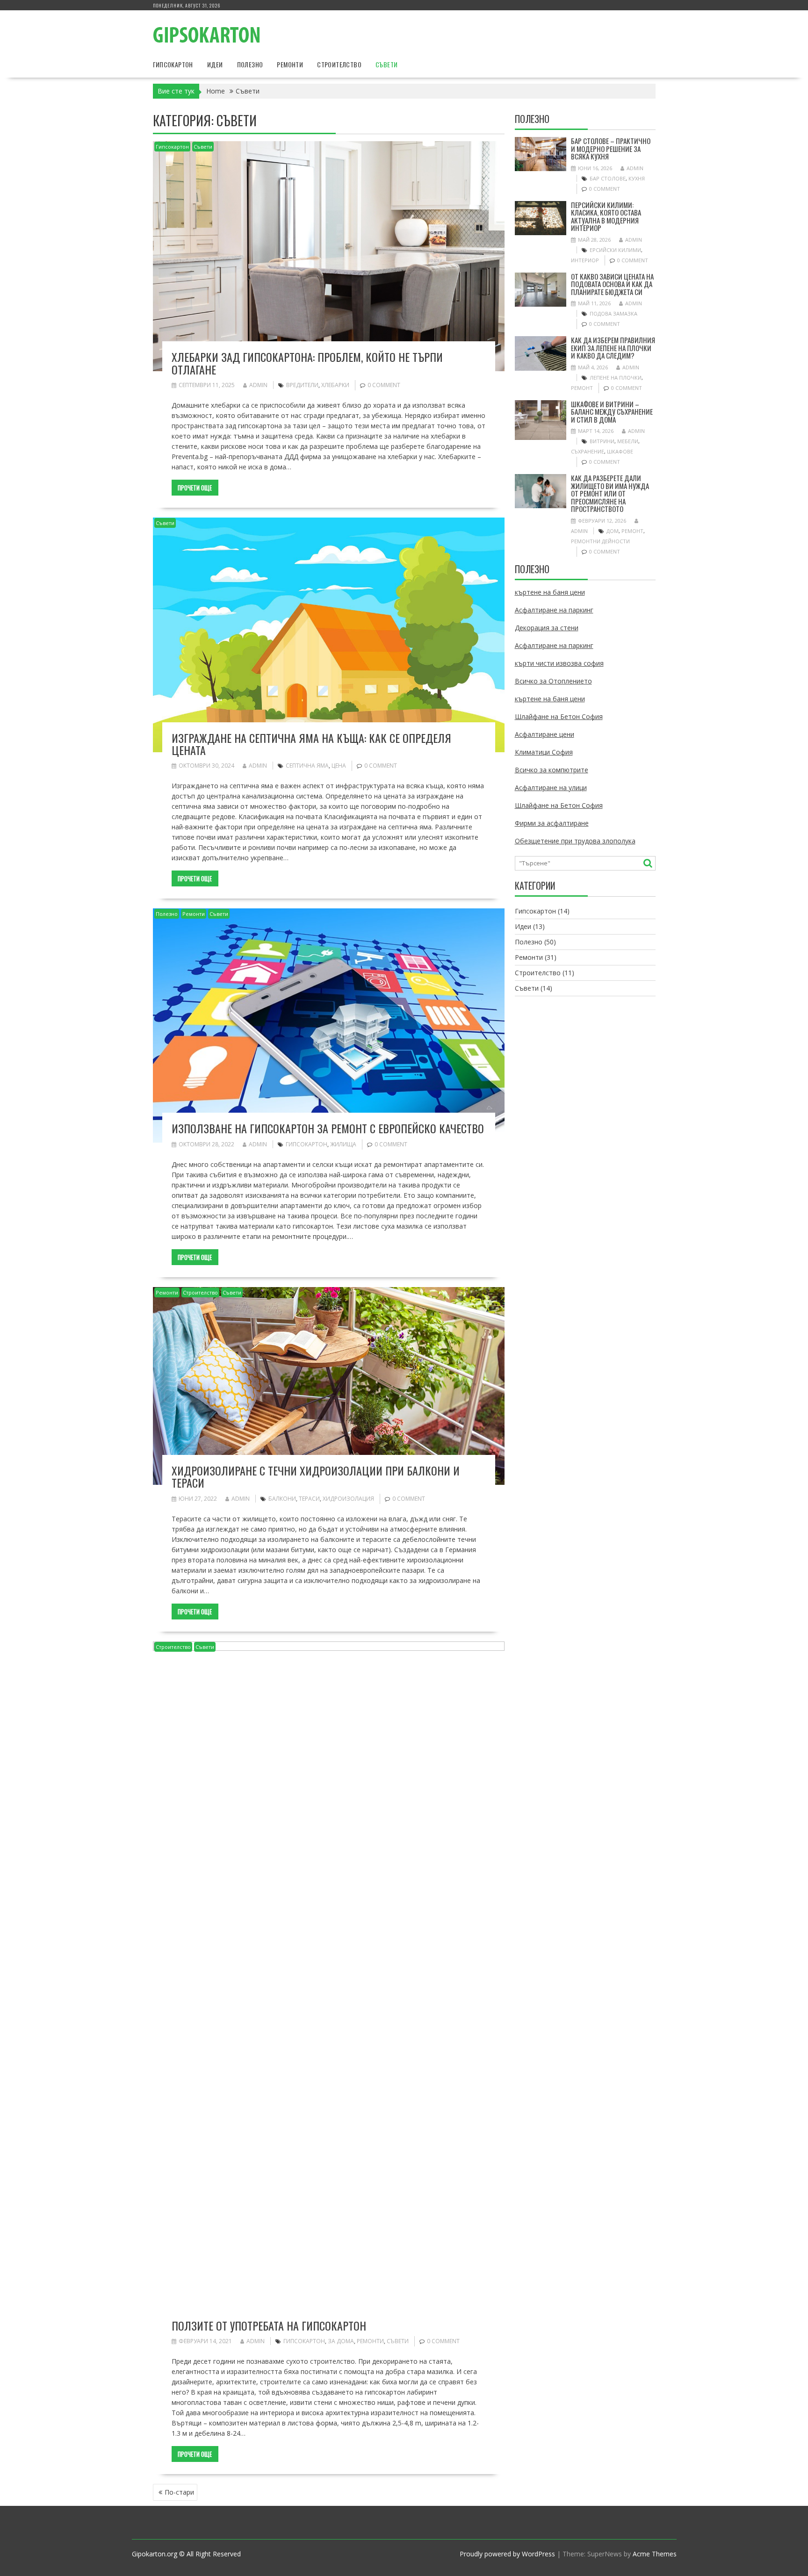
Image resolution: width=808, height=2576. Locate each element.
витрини (602, 441)
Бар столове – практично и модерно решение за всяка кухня (611, 148)
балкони (282, 1499)
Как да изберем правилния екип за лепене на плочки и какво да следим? (613, 348)
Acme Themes (655, 2554)
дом (613, 531)
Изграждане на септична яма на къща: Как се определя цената (311, 744)
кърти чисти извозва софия (559, 663)
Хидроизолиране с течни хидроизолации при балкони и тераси (316, 1476)
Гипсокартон (173, 64)
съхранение (588, 451)
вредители (302, 385)
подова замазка (613, 313)
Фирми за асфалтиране (552, 823)
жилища (343, 1144)
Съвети (386, 64)
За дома (341, 2341)
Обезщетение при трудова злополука (575, 841)
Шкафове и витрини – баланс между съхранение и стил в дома (612, 412)
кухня (637, 178)
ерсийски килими (615, 250)
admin (258, 385)
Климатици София (544, 752)
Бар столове (608, 178)
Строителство (339, 64)
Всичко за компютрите (552, 770)
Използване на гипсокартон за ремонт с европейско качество (328, 1128)
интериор (585, 260)
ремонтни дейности (600, 541)
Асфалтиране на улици (551, 788)
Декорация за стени (547, 628)
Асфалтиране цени (545, 734)
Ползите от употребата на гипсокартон (269, 2325)
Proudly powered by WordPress (507, 2554)
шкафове (620, 451)
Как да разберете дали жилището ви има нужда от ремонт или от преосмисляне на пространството (610, 493)
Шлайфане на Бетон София (559, 716)
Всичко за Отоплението (553, 681)
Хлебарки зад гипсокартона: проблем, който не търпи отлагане (307, 363)
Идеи (215, 64)
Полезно (250, 64)
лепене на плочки (616, 378)
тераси (309, 1499)
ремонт (582, 388)
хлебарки (335, 385)
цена (339, 766)
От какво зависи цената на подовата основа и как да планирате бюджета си (612, 284)
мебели (628, 441)
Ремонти (290, 64)
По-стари (179, 2492)
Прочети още (195, 488)
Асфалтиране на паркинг (554, 610)
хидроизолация (348, 1499)
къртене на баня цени (550, 592)
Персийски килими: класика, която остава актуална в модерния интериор (606, 216)
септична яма (307, 766)
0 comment (384, 385)
